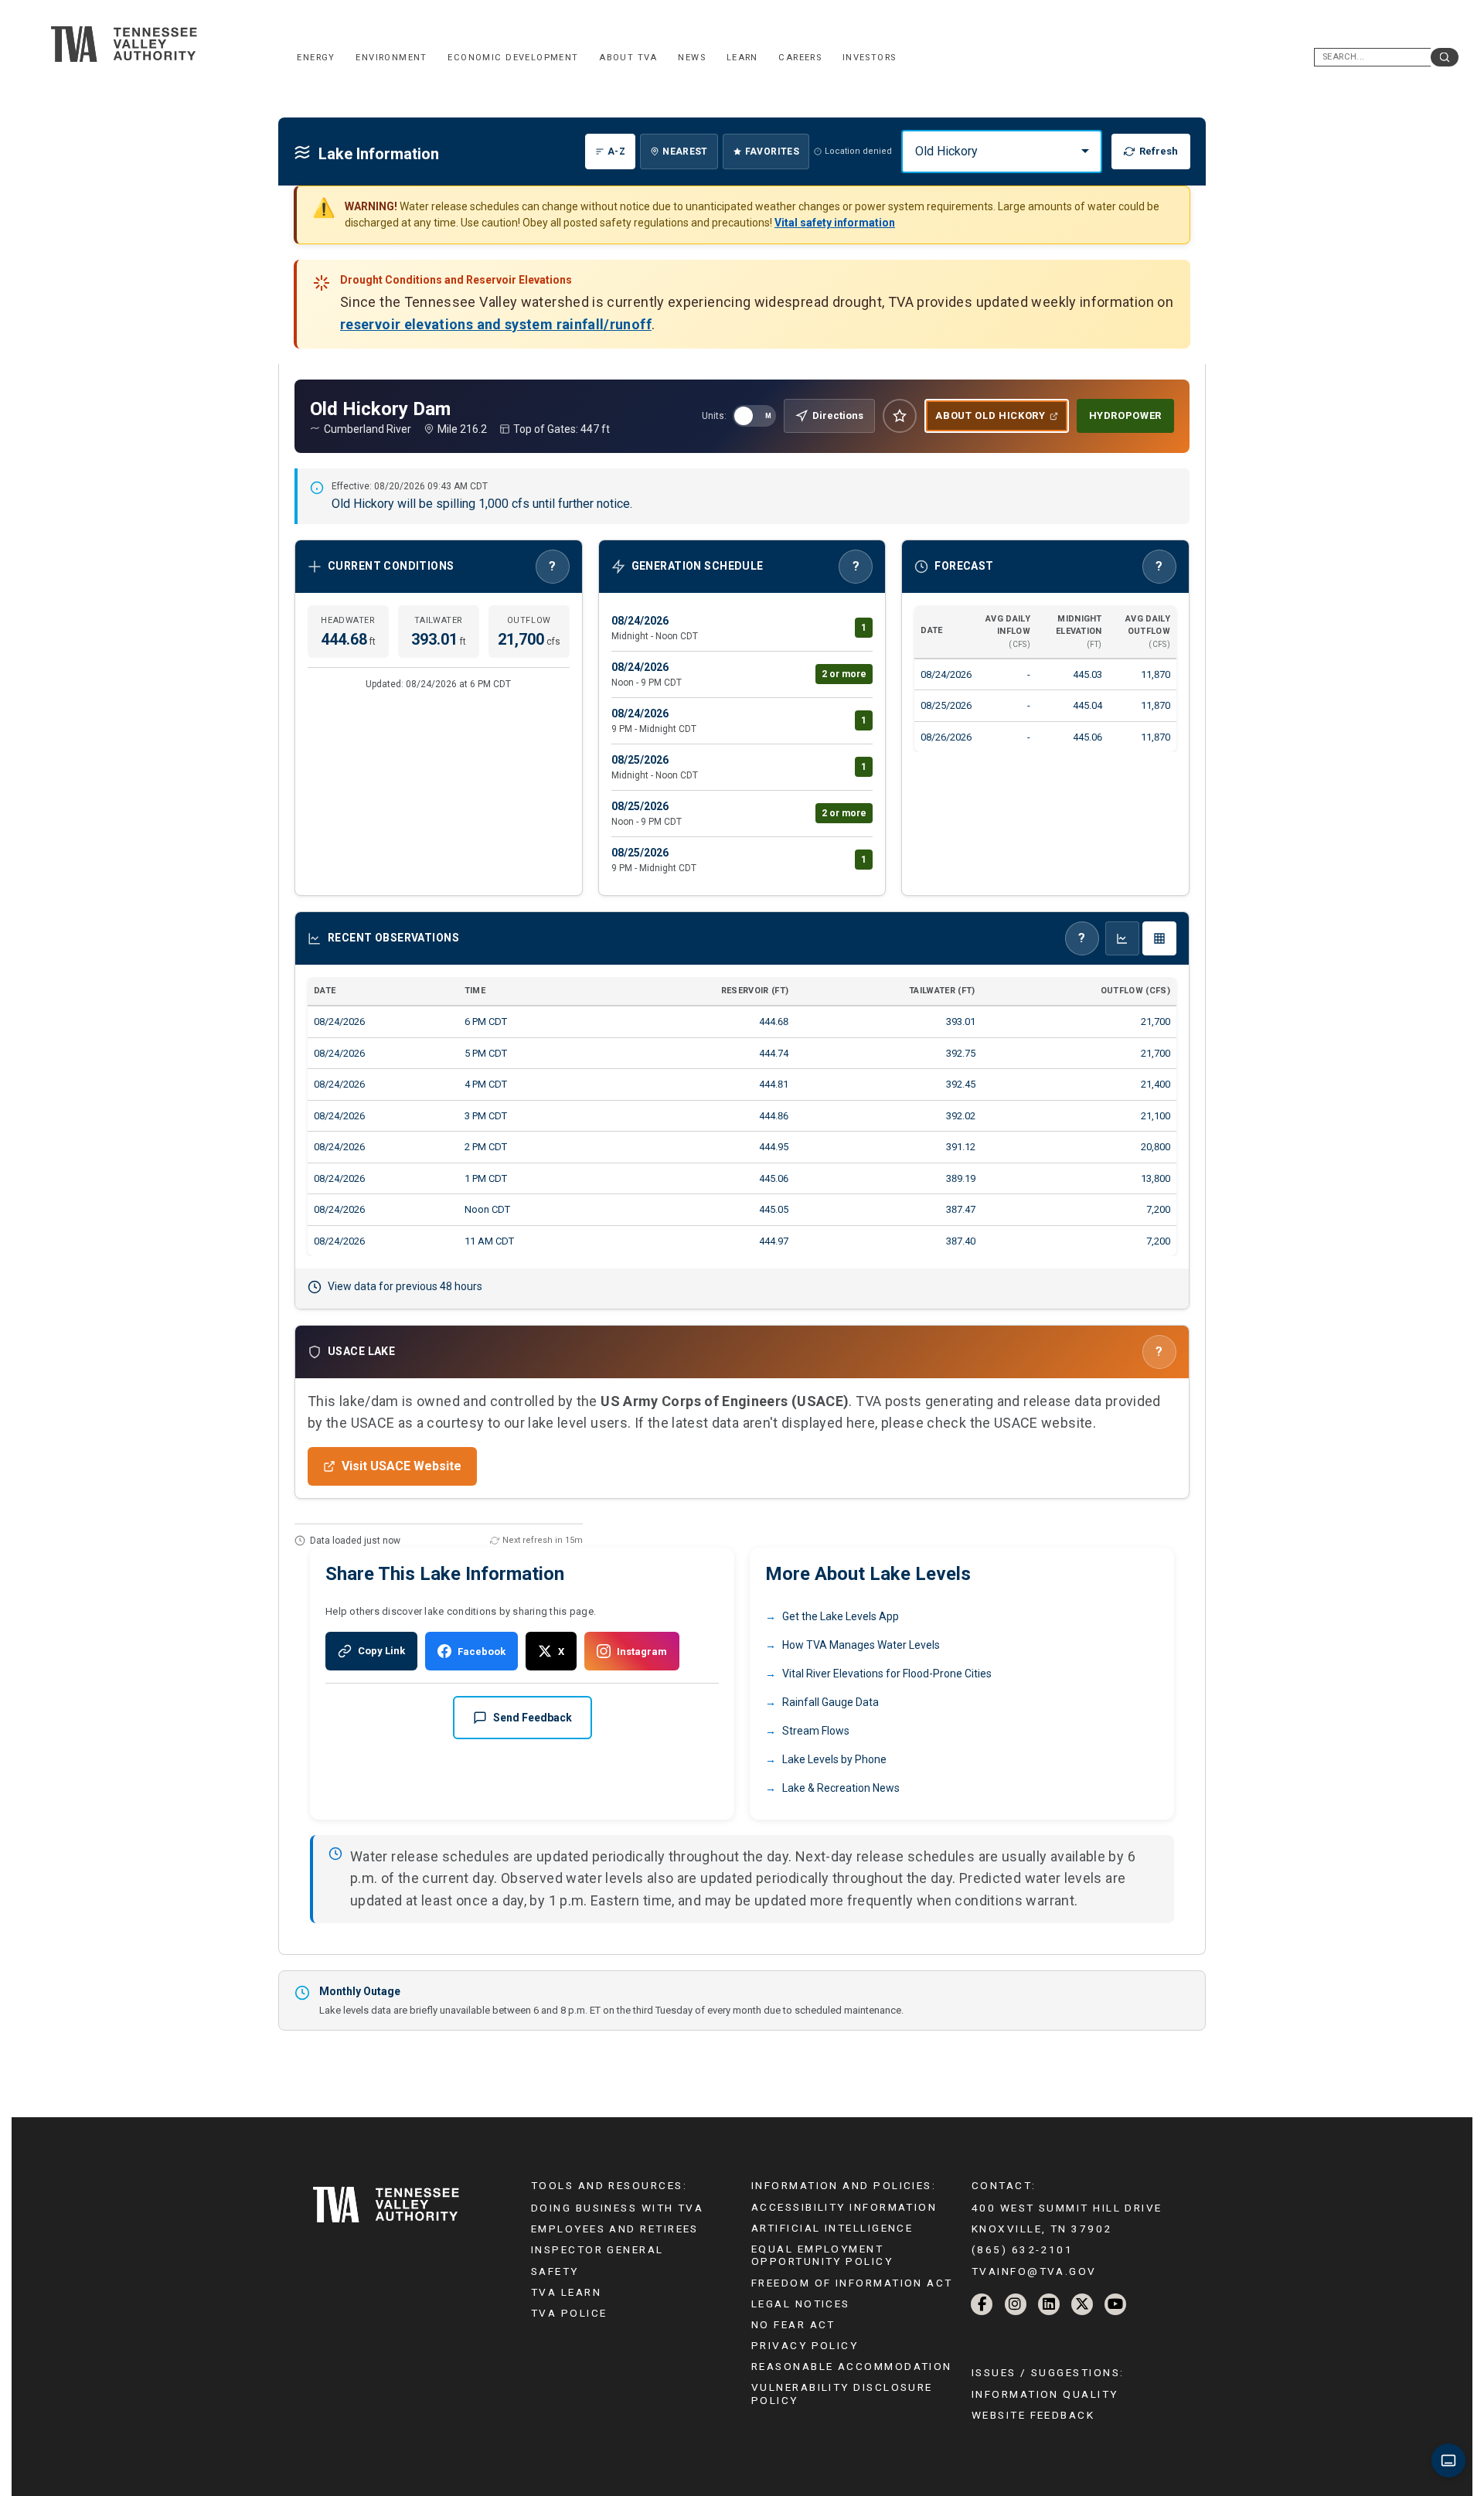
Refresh (1159, 151)
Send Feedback (533, 1718)
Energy (316, 58)
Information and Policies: (844, 2185)
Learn (742, 58)
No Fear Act (793, 2324)
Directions (838, 415)
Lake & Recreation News (841, 1788)
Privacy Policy (805, 2345)
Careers (800, 58)
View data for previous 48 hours (405, 1286)
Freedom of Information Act (852, 2283)
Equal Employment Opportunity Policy (822, 2255)
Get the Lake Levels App (841, 1616)
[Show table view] (1159, 938)
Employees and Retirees (615, 2229)
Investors (870, 58)
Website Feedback (1033, 2415)
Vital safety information (835, 223)
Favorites (772, 152)
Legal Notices (801, 2304)
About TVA (628, 58)
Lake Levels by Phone (834, 1759)
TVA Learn (566, 2292)
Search (1445, 57)
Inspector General (597, 2249)
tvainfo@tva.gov (1034, 2271)
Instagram (642, 1652)
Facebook (482, 1652)
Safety (555, 2271)
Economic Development (513, 58)
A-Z (616, 152)
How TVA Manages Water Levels (861, 1645)
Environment (391, 58)
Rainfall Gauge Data (830, 1702)
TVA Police (569, 2313)
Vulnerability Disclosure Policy (842, 2393)
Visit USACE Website (402, 1466)
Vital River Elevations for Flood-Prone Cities (887, 1674)
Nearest (685, 152)
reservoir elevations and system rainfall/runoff (496, 324)
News (692, 58)
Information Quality (1045, 2394)
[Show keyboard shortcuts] (1448, 2460)
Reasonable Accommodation (852, 2366)
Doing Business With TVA (617, 2208)
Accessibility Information (844, 2207)
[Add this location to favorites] (900, 416)
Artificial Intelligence (832, 2228)
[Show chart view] (1122, 938)
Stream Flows (816, 1731)
